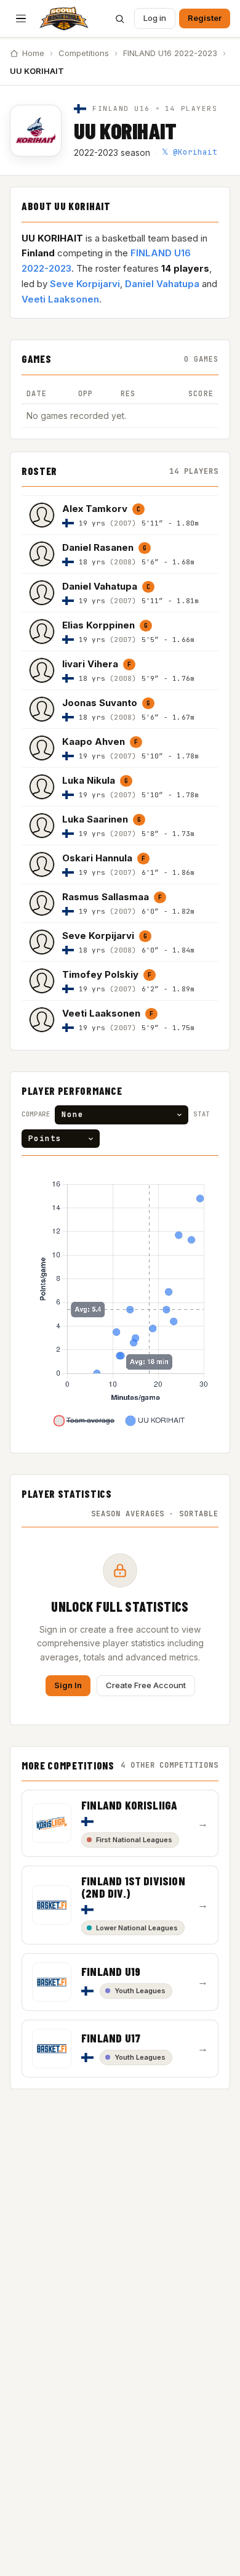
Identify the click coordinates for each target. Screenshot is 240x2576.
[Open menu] (21, 18)
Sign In (68, 1685)
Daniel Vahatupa (162, 284)
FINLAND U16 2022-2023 (170, 53)
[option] (120, 515)
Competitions (84, 53)
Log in (155, 18)
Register (205, 18)
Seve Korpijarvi (85, 284)
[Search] (119, 18)
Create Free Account (146, 1685)
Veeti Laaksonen (60, 299)
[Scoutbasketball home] (64, 18)
